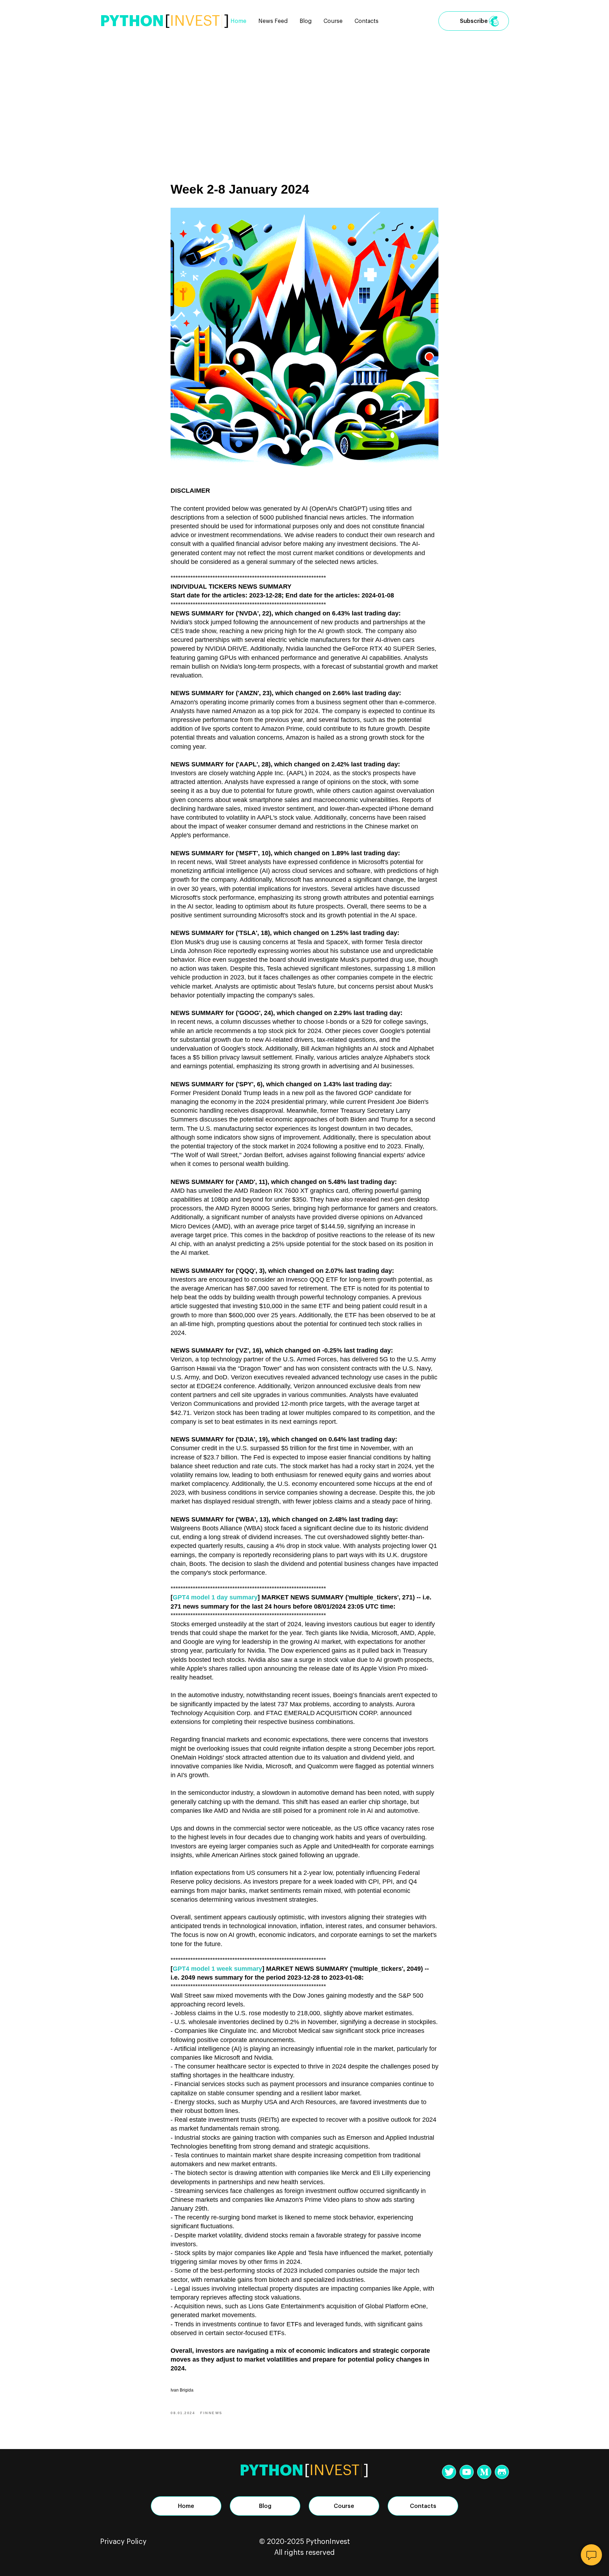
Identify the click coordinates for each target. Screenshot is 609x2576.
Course (333, 21)
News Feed (273, 21)
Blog (306, 21)
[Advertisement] (304, 95)
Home (238, 21)
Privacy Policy (123, 2542)
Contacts (367, 21)
